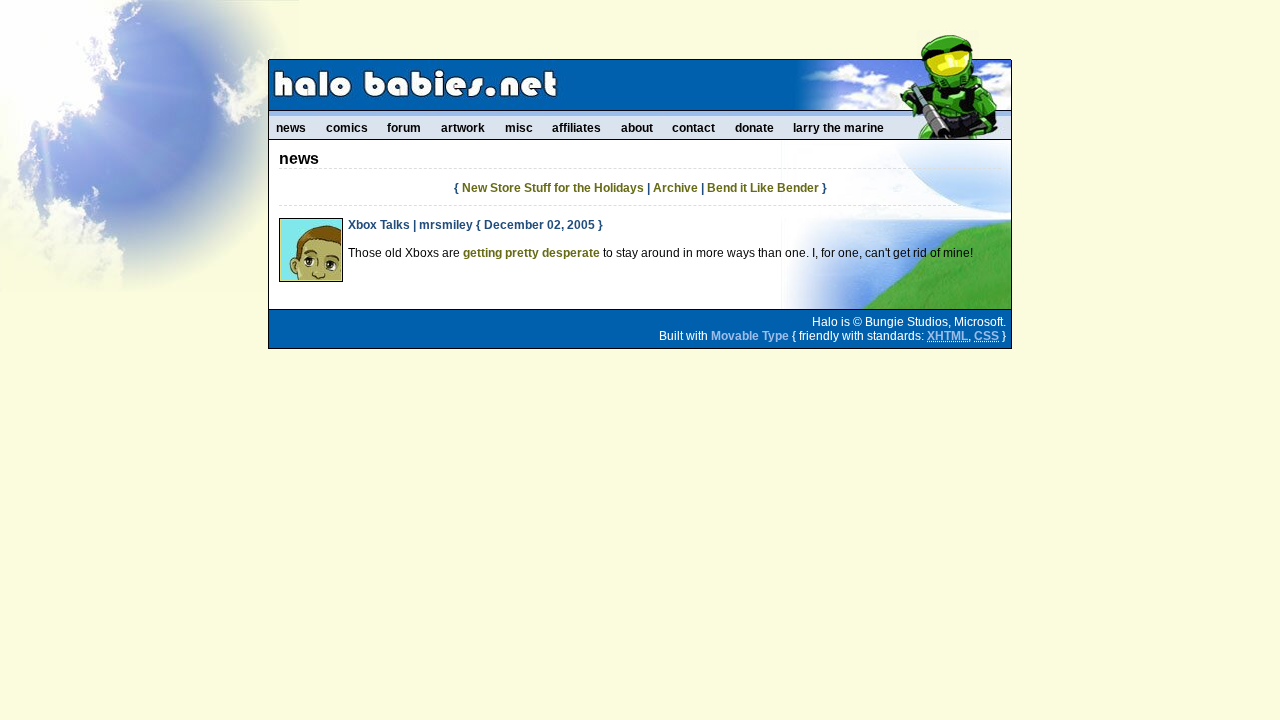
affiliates (576, 128)
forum (404, 128)
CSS (986, 336)
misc (519, 128)
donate (754, 128)
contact (693, 128)
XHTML (947, 336)
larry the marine (838, 128)
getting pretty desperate (531, 253)
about (637, 128)
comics (347, 128)
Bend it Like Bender (763, 188)
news (291, 128)
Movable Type (750, 336)
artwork (463, 128)
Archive (675, 188)
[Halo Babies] (640, 85)
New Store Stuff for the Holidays (553, 188)
